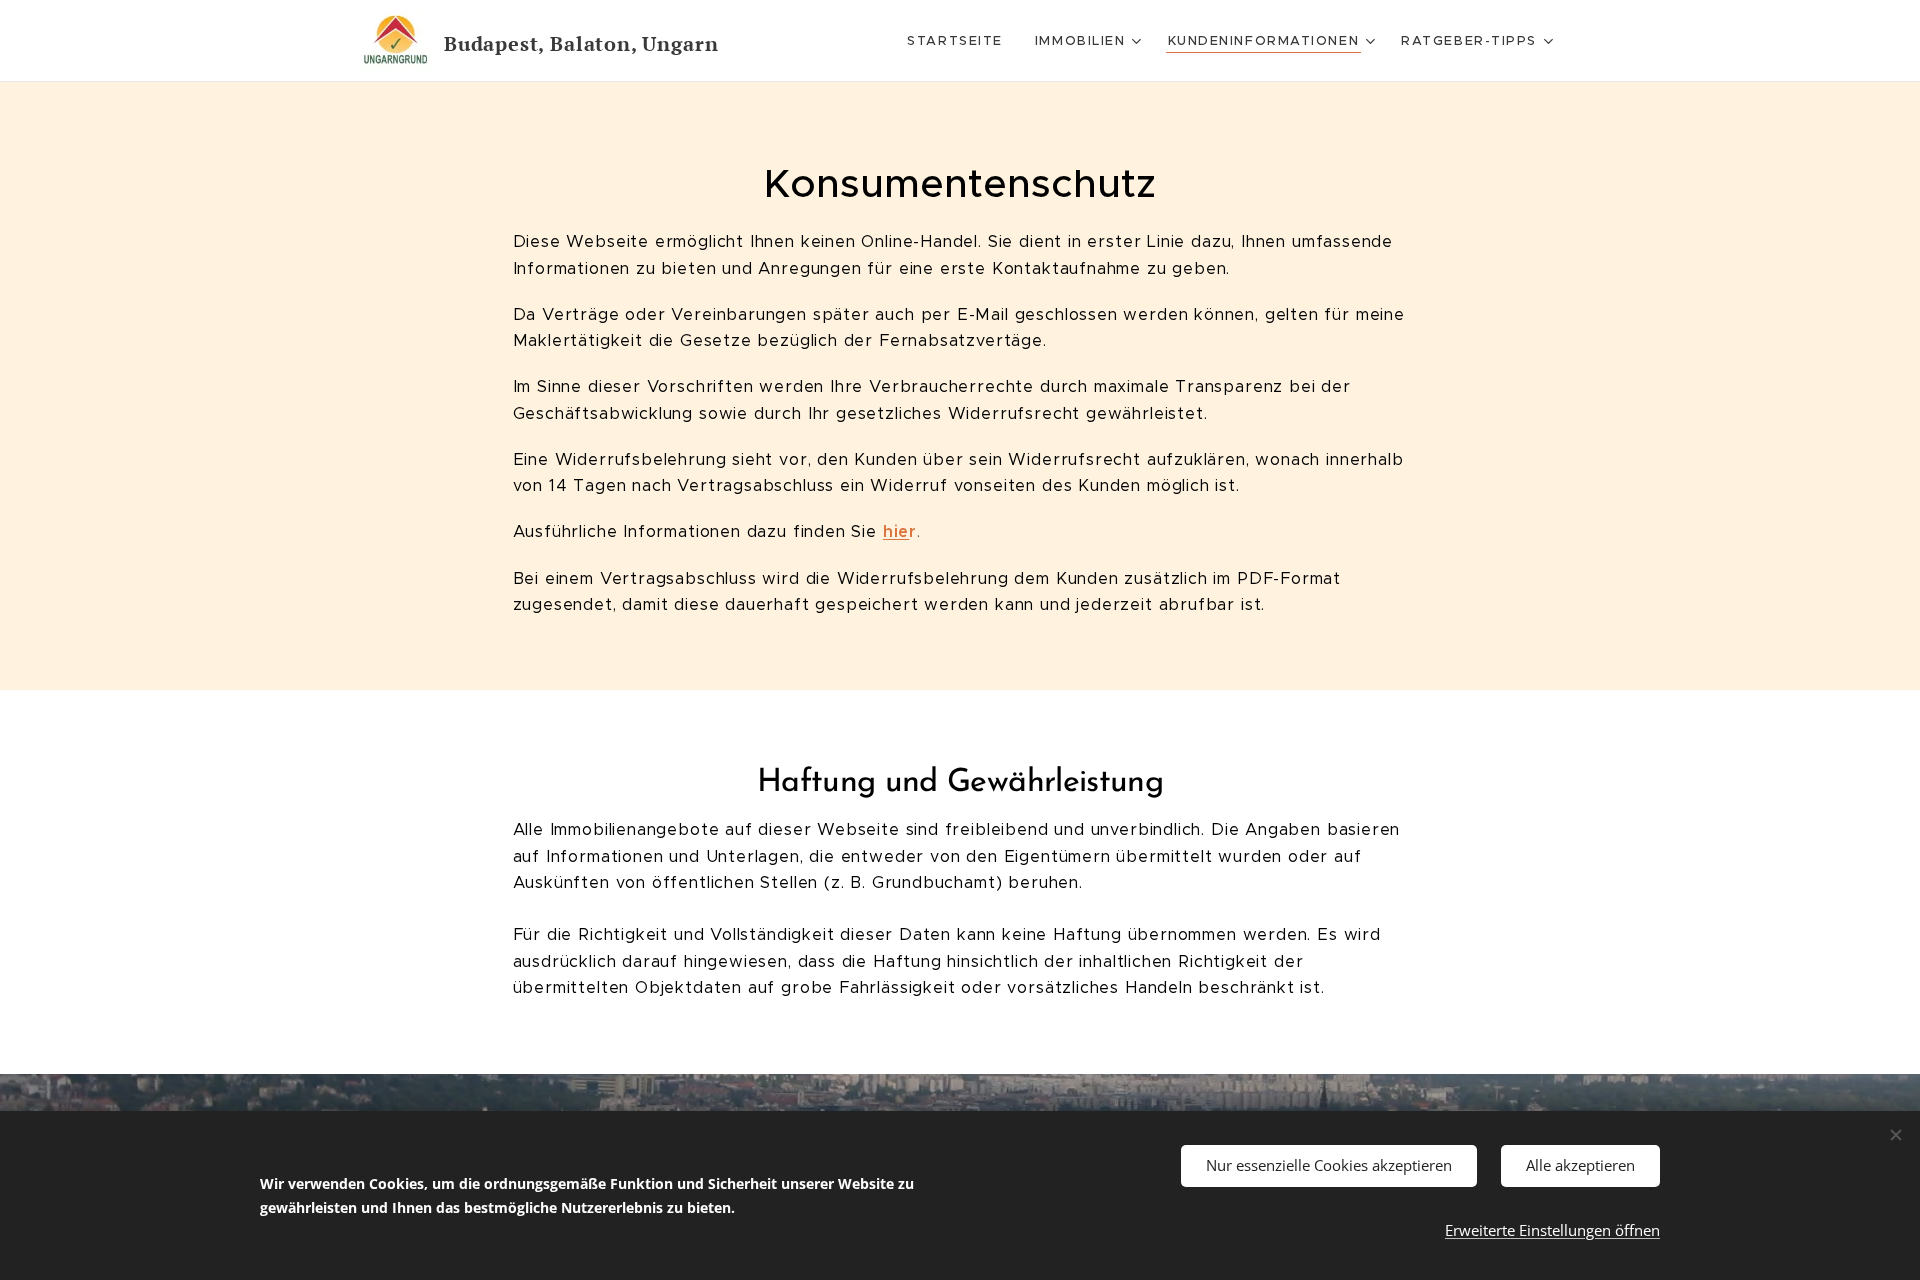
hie (896, 531)
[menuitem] (960, 41)
